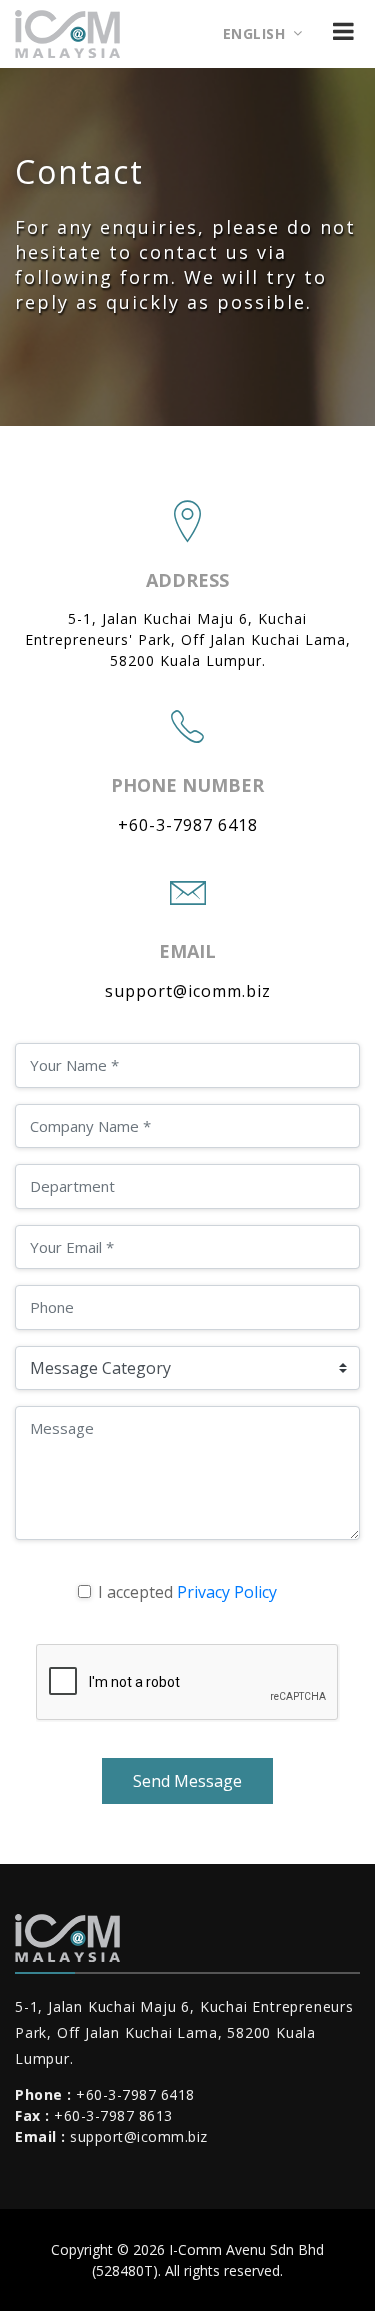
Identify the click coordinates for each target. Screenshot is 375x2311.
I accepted (187, 1592)
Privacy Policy (227, 1592)
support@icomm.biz (188, 991)
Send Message (187, 1781)
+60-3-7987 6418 (188, 825)
